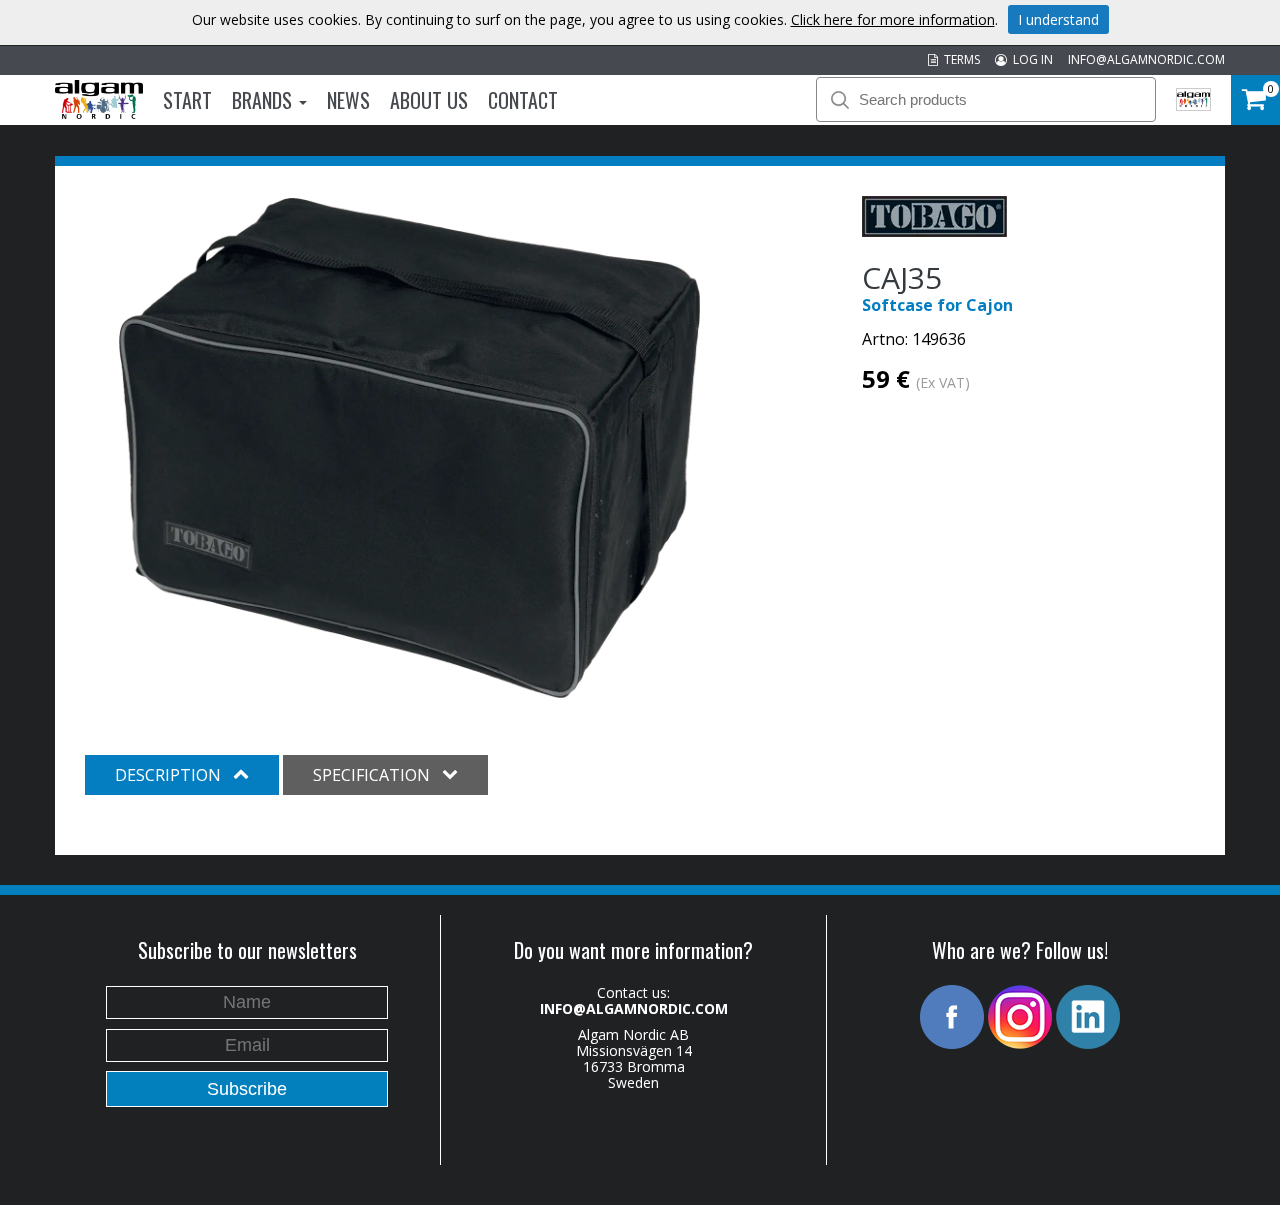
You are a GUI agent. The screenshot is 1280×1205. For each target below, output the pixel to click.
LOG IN (1030, 59)
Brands (264, 100)
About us (429, 100)
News (348, 100)
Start (187, 100)
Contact (523, 100)
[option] (409, 448)
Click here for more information (893, 19)
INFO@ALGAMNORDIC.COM (1146, 59)
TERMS (959, 59)
